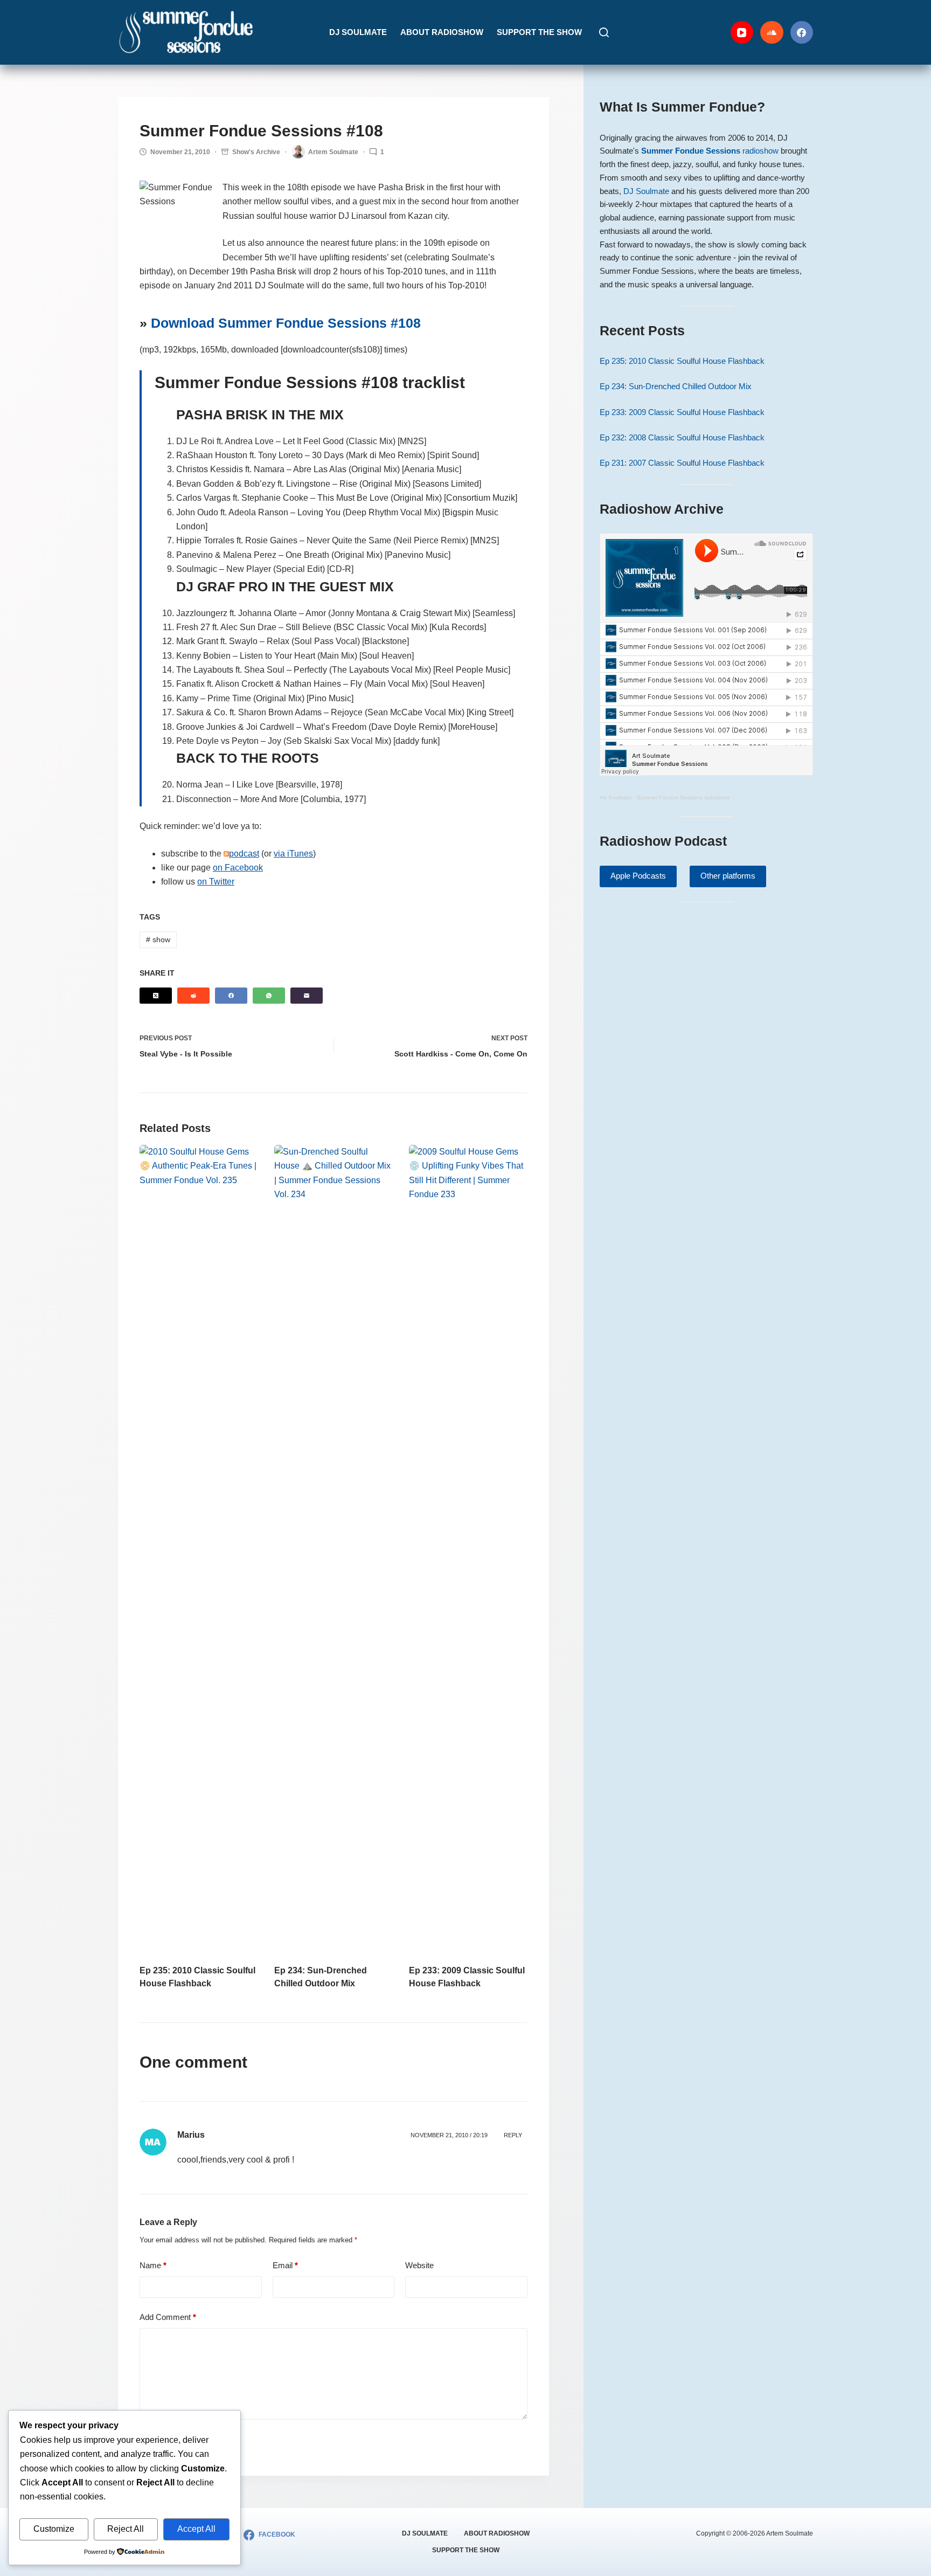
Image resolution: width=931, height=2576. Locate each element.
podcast (244, 854)
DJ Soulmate (358, 32)
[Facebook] (802, 33)
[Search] (604, 32)
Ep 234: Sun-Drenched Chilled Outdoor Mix (676, 386)
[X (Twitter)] (156, 996)
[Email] (307, 996)
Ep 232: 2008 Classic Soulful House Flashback (682, 437)
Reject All (126, 2529)
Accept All (196, 2529)
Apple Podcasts (638, 876)
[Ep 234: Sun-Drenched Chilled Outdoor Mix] (334, 1549)
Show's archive (256, 152)
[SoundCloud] (772, 33)
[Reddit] (193, 996)
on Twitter (216, 882)
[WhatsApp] (269, 996)
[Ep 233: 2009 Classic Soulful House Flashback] (468, 1549)
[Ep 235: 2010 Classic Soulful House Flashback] (199, 1549)
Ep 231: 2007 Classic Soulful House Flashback (682, 463)
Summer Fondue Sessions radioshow (683, 797)
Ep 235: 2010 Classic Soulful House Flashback (682, 361)
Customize (54, 2529)
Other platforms (728, 876)
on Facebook (238, 868)
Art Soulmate (616, 797)
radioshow (710, 151)
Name (153, 2265)
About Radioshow (442, 32)
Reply (513, 2135)
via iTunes (293, 854)
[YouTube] (742, 33)
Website (419, 2265)
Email (285, 2265)
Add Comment (168, 2317)
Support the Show (539, 32)
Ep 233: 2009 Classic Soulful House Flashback (682, 412)
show (158, 940)
